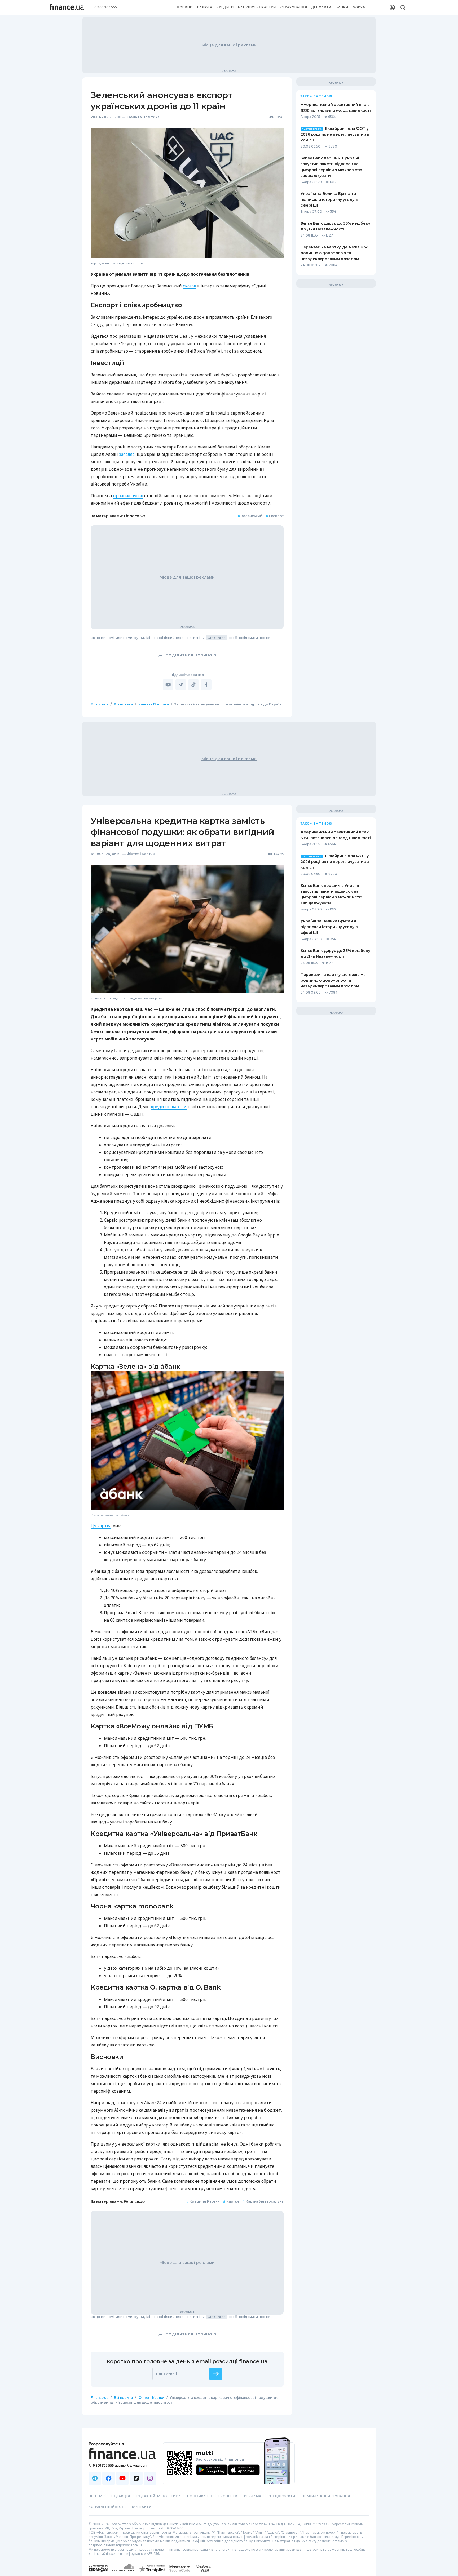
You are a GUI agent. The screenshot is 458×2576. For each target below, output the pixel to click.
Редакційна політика (159, 2496)
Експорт (275, 516)
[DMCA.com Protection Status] (98, 2574)
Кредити (225, 7)
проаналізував (128, 496)
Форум (359, 7)
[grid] (229, 1566)
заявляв (127, 454)
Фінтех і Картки (141, 854)
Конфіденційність (107, 2507)
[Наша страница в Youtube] (122, 2478)
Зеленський (250, 516)
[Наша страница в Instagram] (150, 2478)
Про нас (97, 2496)
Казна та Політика (143, 117)
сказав (190, 286)
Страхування (294, 7)
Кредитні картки (203, 2201)
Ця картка (101, 1525)
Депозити (322, 7)
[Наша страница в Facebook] (109, 2478)
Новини (185, 7)
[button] (216, 2374)
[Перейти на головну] (67, 7)
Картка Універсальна (263, 2201)
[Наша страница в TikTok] (136, 2478)
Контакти (142, 2507)
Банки (342, 7)
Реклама (253, 2496)
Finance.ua (134, 516)
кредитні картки (169, 1107)
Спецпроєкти (281, 2496)
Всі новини (123, 704)
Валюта (205, 7)
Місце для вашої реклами (229, 45)
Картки (231, 2201)
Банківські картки (257, 7)
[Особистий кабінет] (392, 7)
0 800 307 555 (106, 8)
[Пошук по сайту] (403, 7)
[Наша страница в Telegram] (95, 2478)
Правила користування (326, 2496)
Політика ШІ (200, 2496)
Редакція (121, 2496)
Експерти (228, 2496)
